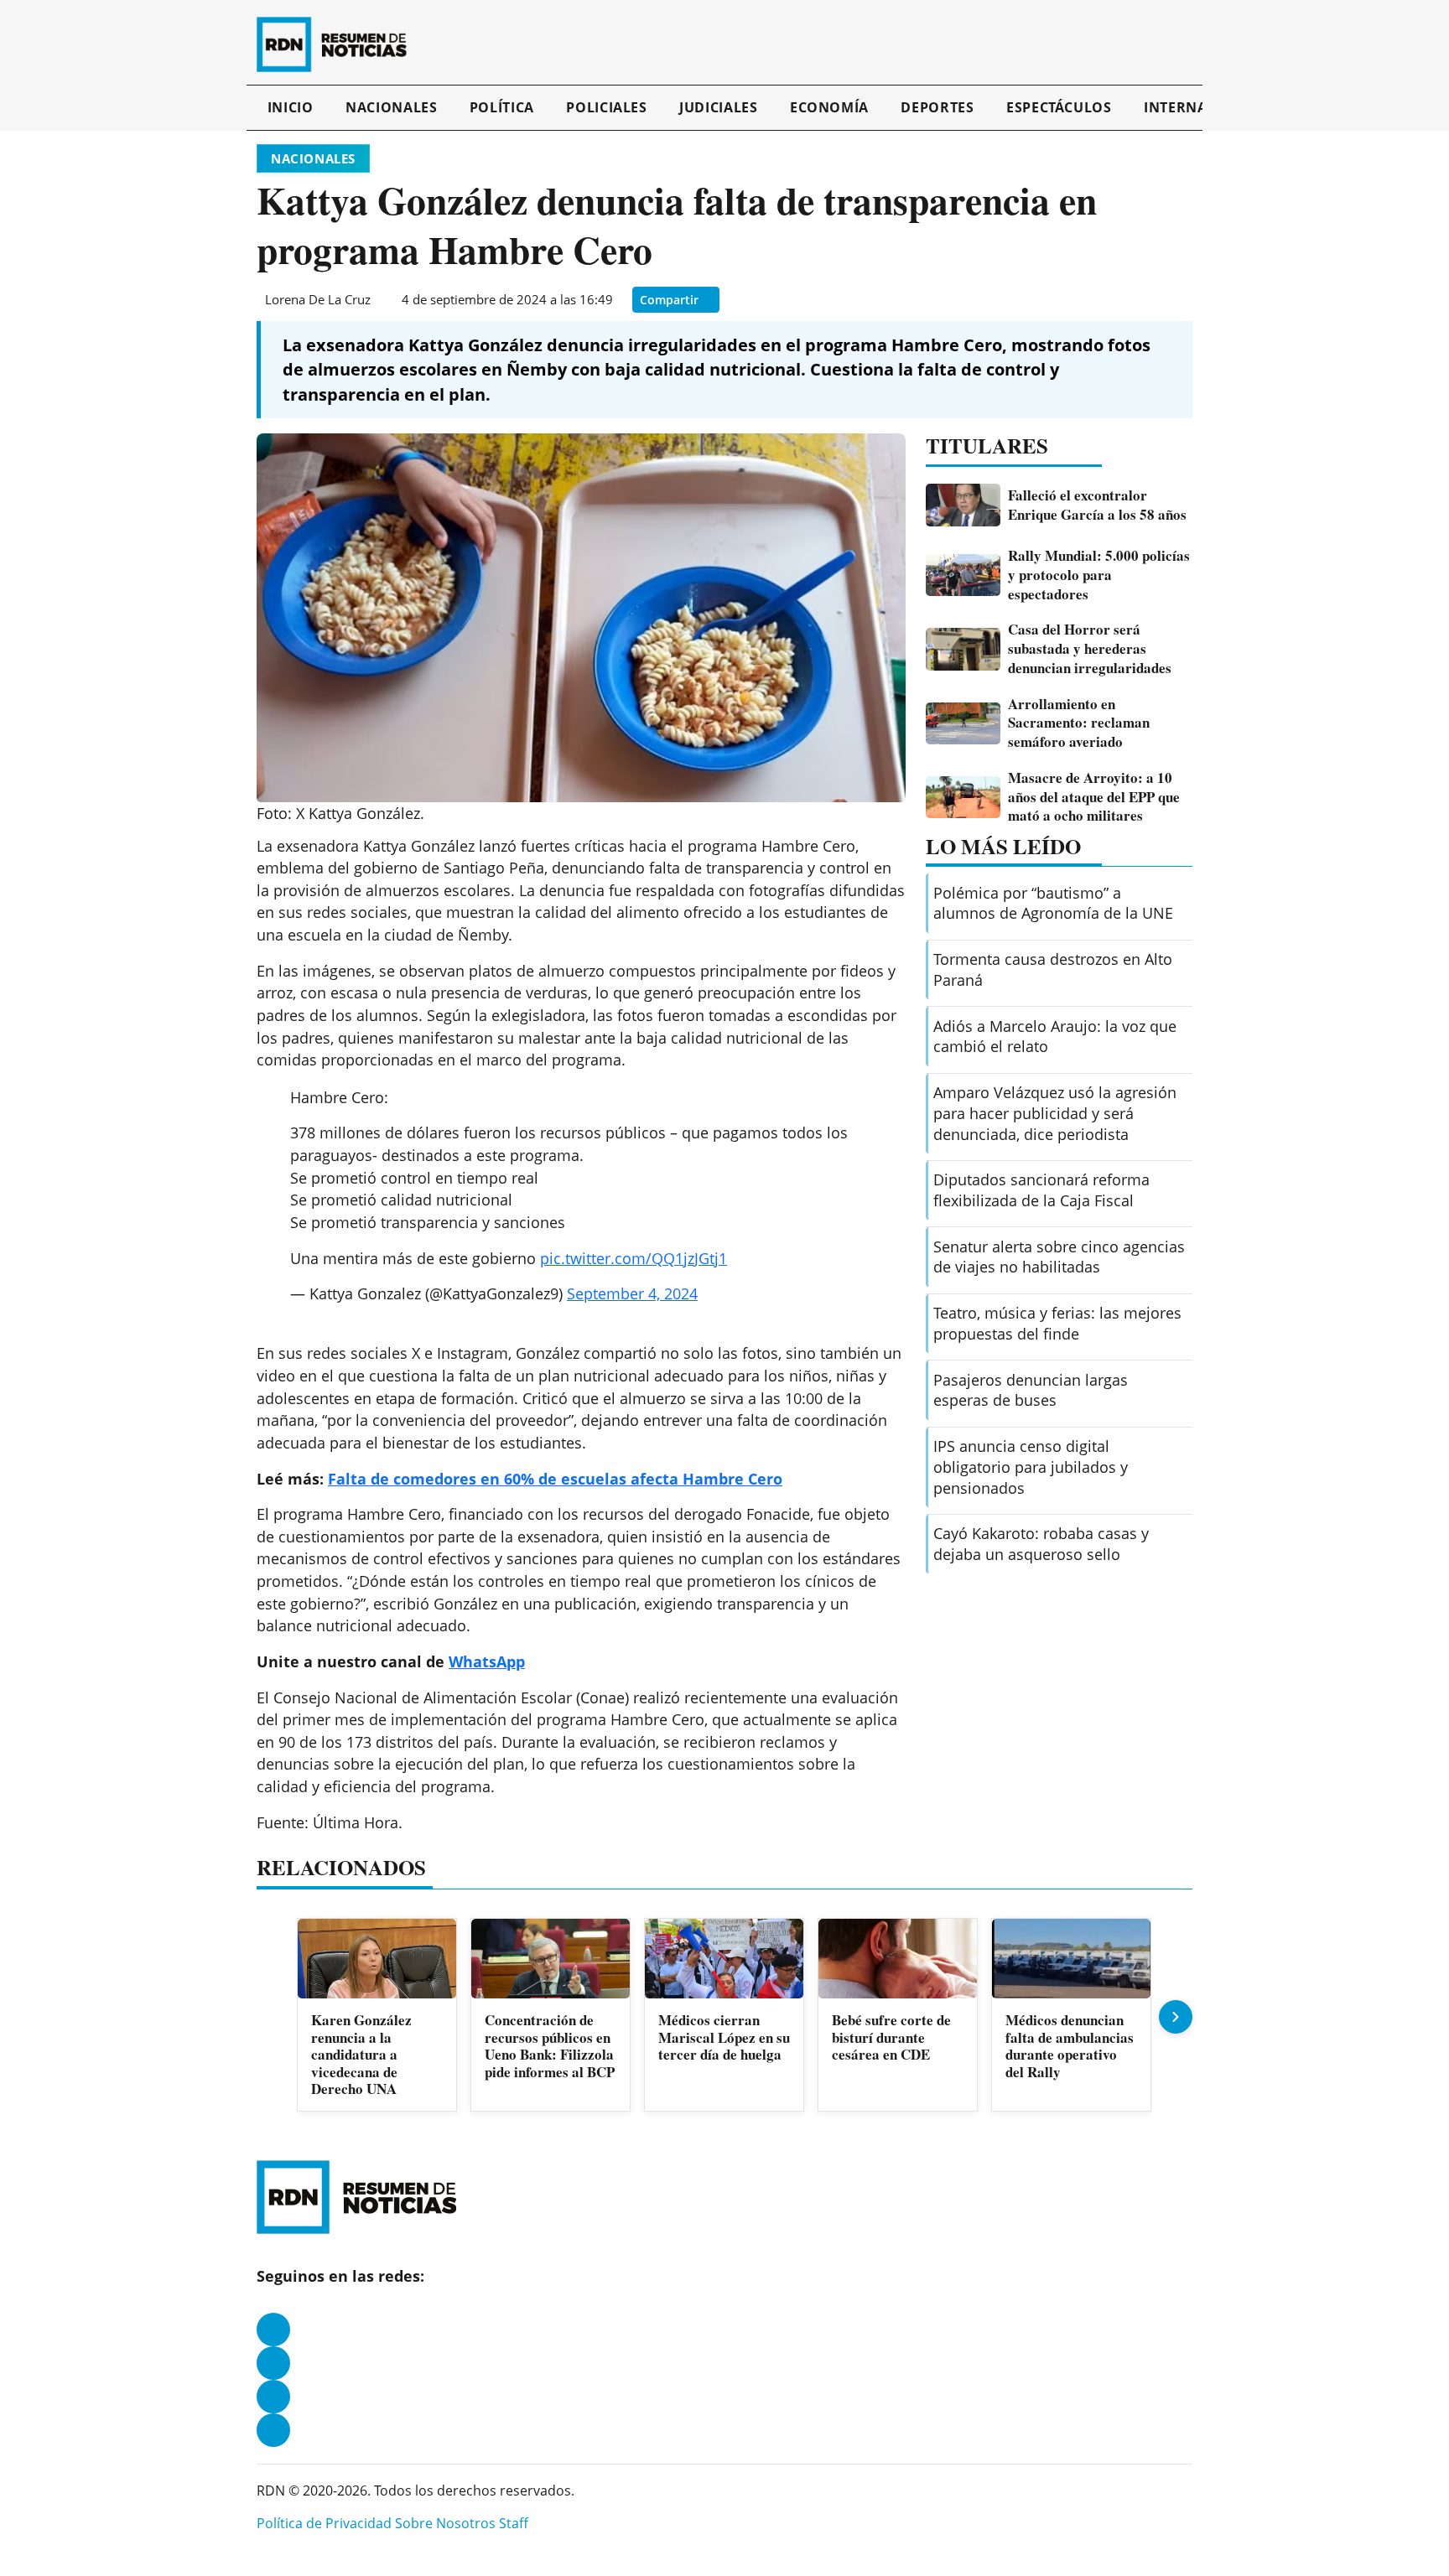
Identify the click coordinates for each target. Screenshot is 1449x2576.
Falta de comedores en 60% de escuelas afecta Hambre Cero (555, 1479)
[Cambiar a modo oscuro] (1171, 44)
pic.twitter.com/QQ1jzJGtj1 (634, 1258)
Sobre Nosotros (445, 2523)
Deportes (937, 107)
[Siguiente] (1176, 2017)
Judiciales (718, 107)
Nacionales (391, 107)
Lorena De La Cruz (318, 299)
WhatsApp (487, 1661)
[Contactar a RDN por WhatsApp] (273, 2430)
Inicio (291, 107)
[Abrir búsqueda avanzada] (1188, 44)
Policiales (606, 107)
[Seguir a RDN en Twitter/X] (273, 2397)
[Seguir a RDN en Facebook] (273, 2330)
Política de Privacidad (324, 2523)
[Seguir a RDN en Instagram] (273, 2363)
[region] (724, 2016)
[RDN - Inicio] (339, 44)
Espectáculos (1059, 107)
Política (502, 107)
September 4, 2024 (632, 1293)
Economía (829, 107)
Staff (514, 2523)
